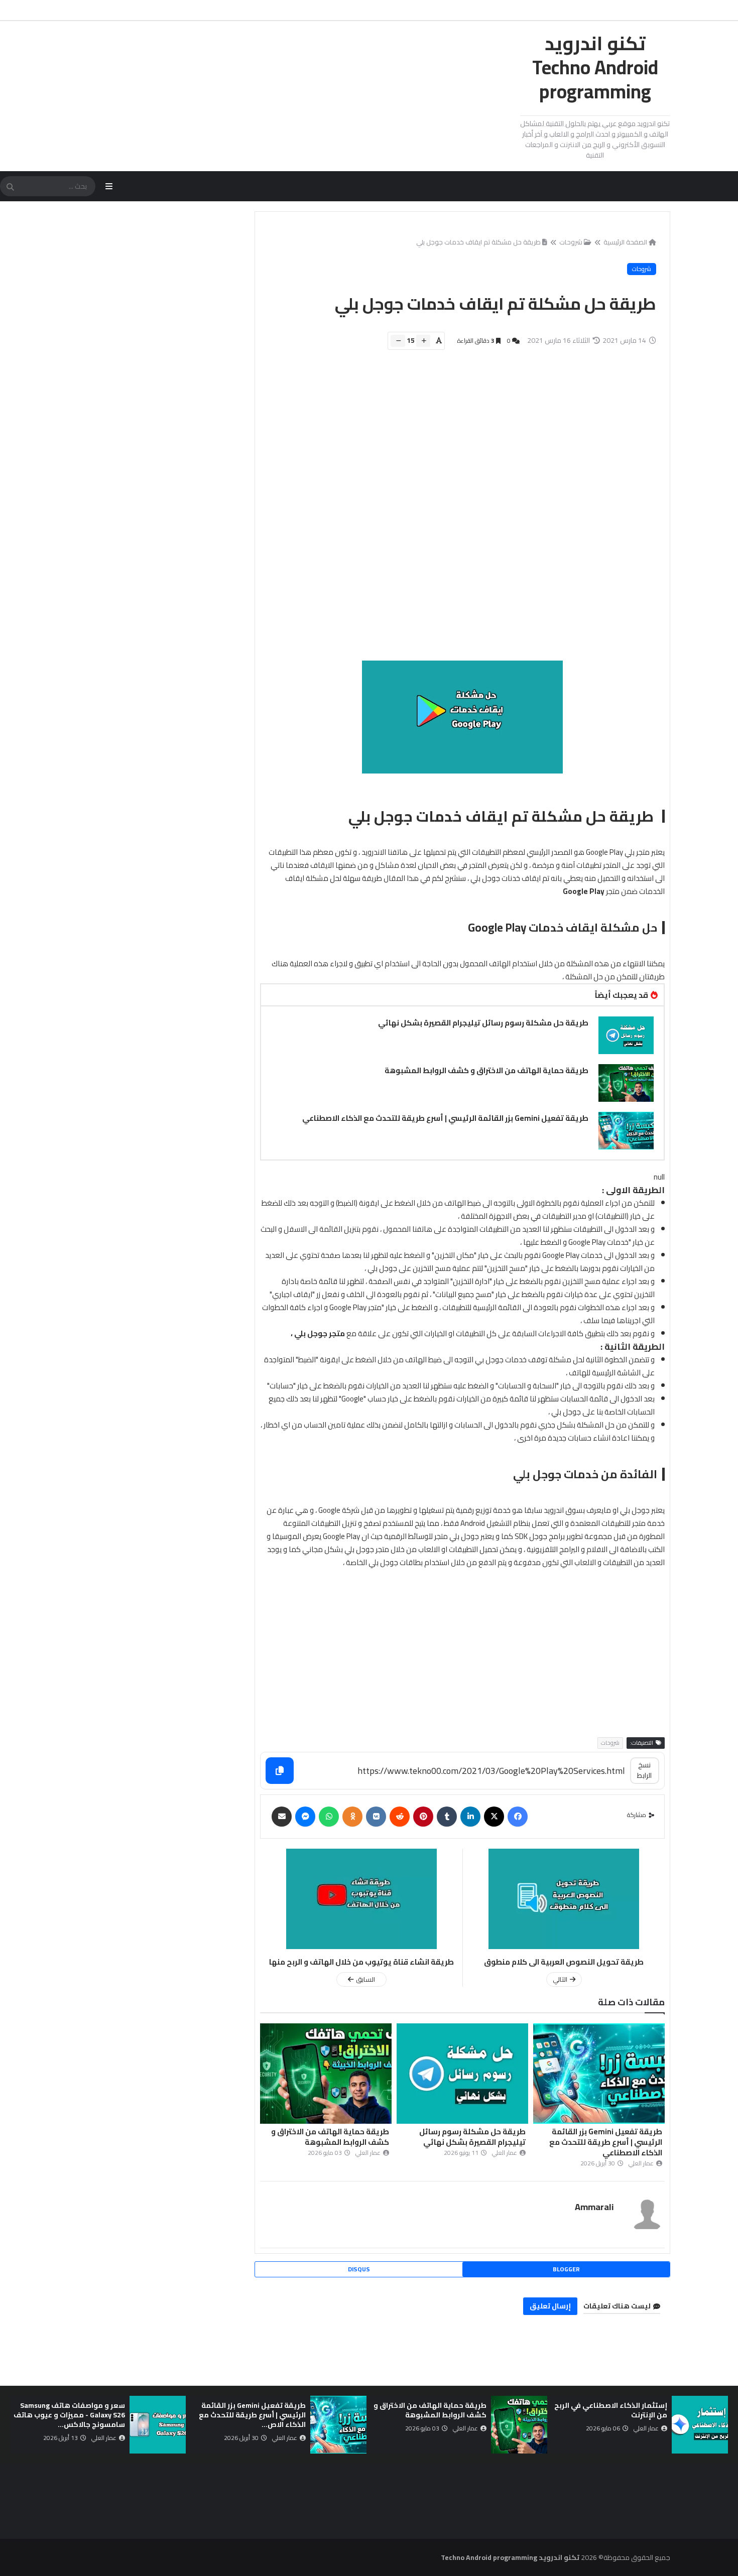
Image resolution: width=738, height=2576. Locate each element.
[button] (722, 2425)
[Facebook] (518, 1817)
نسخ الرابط (644, 1770)
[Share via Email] (282, 1817)
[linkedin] (470, 1817)
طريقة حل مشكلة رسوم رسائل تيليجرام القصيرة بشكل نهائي (483, 1023)
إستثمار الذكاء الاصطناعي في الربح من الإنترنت (611, 2410)
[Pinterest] (423, 1817)
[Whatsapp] (329, 1817)
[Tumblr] (447, 1817)
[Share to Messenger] (305, 1817)
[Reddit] (400, 1817)
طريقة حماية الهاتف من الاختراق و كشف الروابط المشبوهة (486, 1070)
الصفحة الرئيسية (625, 242)
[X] (494, 1817)
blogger (566, 2269)
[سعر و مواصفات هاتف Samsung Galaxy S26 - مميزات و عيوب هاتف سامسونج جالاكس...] (158, 2425)
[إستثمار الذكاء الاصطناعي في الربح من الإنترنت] (700, 2425)
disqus (359, 2269)
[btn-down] (398, 341)
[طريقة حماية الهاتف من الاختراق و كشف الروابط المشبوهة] (626, 1083)
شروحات (571, 242)
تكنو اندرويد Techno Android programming (595, 67)
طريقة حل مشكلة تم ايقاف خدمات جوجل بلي (478, 242)
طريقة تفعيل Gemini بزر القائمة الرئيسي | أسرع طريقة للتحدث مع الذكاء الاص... (252, 2415)
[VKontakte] (376, 1817)
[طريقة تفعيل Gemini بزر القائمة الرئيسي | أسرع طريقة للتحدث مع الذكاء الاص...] (338, 2425)
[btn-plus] (423, 341)
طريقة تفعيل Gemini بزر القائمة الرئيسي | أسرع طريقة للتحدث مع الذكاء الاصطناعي (445, 1118)
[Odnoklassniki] (352, 1817)
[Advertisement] (457, 510)
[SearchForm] (10, 187)
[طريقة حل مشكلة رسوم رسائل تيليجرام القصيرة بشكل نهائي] (626, 1035)
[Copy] (280, 1771)
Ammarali (594, 2207)
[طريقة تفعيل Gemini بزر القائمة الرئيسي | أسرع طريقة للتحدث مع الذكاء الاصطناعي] (626, 1131)
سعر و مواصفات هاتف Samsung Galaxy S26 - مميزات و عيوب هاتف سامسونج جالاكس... (69, 2415)
